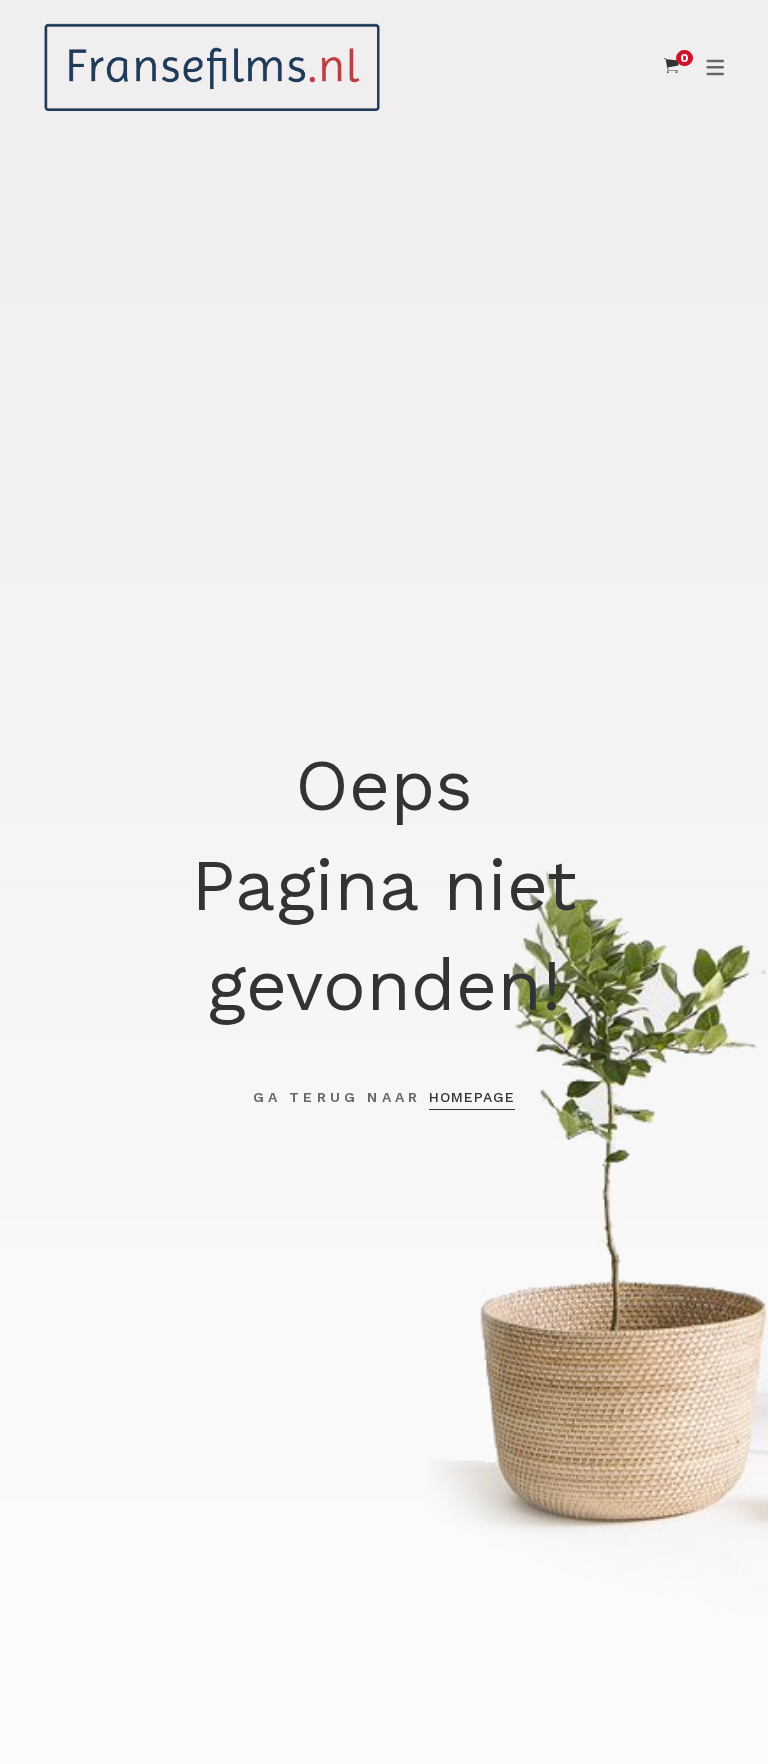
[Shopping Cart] (671, 66)
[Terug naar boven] (713, 1709)
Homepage (472, 1097)
